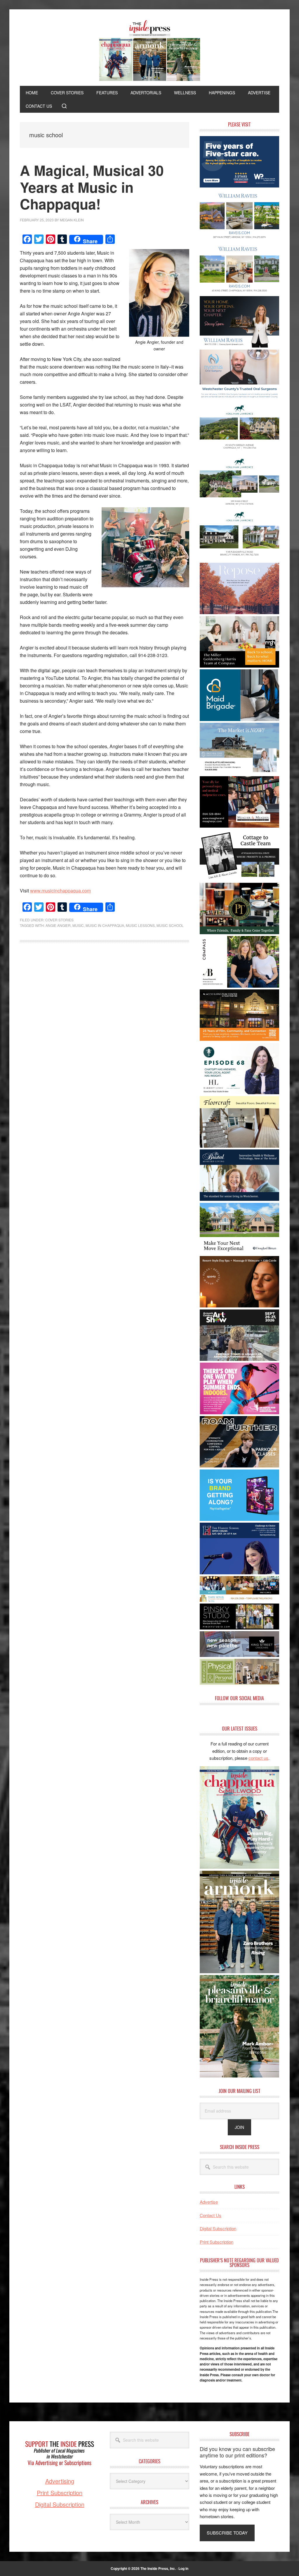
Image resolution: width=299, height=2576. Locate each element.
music (78, 925)
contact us (258, 1758)
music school (170, 925)
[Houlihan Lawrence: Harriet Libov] (239, 1092)
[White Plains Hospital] (239, 186)
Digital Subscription (218, 2228)
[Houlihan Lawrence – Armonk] (239, 506)
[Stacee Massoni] (239, 772)
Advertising (60, 2481)
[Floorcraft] (239, 1146)
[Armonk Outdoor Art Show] (239, 1359)
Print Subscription (217, 2242)
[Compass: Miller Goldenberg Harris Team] (239, 666)
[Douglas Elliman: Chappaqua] (239, 1252)
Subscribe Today (227, 2533)
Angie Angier (58, 925)
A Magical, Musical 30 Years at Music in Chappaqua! (92, 187)
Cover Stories (59, 920)
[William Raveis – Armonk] (239, 239)
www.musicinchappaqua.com (60, 891)
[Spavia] (239, 1306)
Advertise (209, 2202)
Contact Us (211, 2215)
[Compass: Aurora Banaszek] (239, 986)
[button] (64, 106)
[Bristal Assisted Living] (239, 1199)
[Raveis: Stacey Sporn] (239, 346)
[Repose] (239, 612)
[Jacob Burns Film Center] (239, 1039)
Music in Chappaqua (105, 925)
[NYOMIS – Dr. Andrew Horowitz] (239, 399)
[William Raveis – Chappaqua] (239, 292)
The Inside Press (149, 51)
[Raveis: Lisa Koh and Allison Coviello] (239, 879)
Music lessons (140, 925)
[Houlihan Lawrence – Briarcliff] (239, 559)
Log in (183, 2568)
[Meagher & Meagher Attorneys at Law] (239, 826)
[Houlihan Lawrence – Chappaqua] (239, 452)
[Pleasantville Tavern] (239, 932)
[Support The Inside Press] (60, 2474)
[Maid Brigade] (239, 719)
